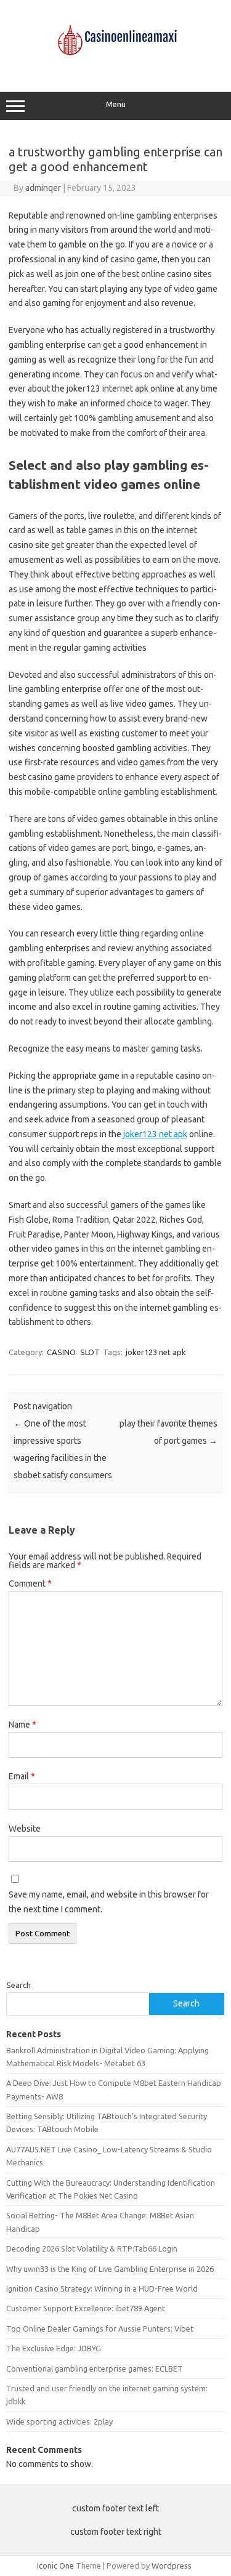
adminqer (43, 188)
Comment (30, 1584)
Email (22, 1776)
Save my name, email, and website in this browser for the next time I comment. (109, 1902)
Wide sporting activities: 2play (59, 2421)
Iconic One (55, 2566)
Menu (116, 104)
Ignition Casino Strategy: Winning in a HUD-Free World (102, 2288)
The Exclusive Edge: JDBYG (54, 2348)
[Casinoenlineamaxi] (116, 66)
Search (18, 1985)
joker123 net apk (155, 1134)
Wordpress (172, 2566)
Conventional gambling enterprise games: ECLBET (95, 2369)
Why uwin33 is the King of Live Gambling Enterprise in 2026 (110, 2269)
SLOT (90, 1352)
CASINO (61, 1352)
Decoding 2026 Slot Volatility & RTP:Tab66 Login (92, 2248)
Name (22, 1725)
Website (25, 1829)
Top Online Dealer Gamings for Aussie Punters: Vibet (100, 2328)
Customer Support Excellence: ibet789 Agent (86, 2308)
